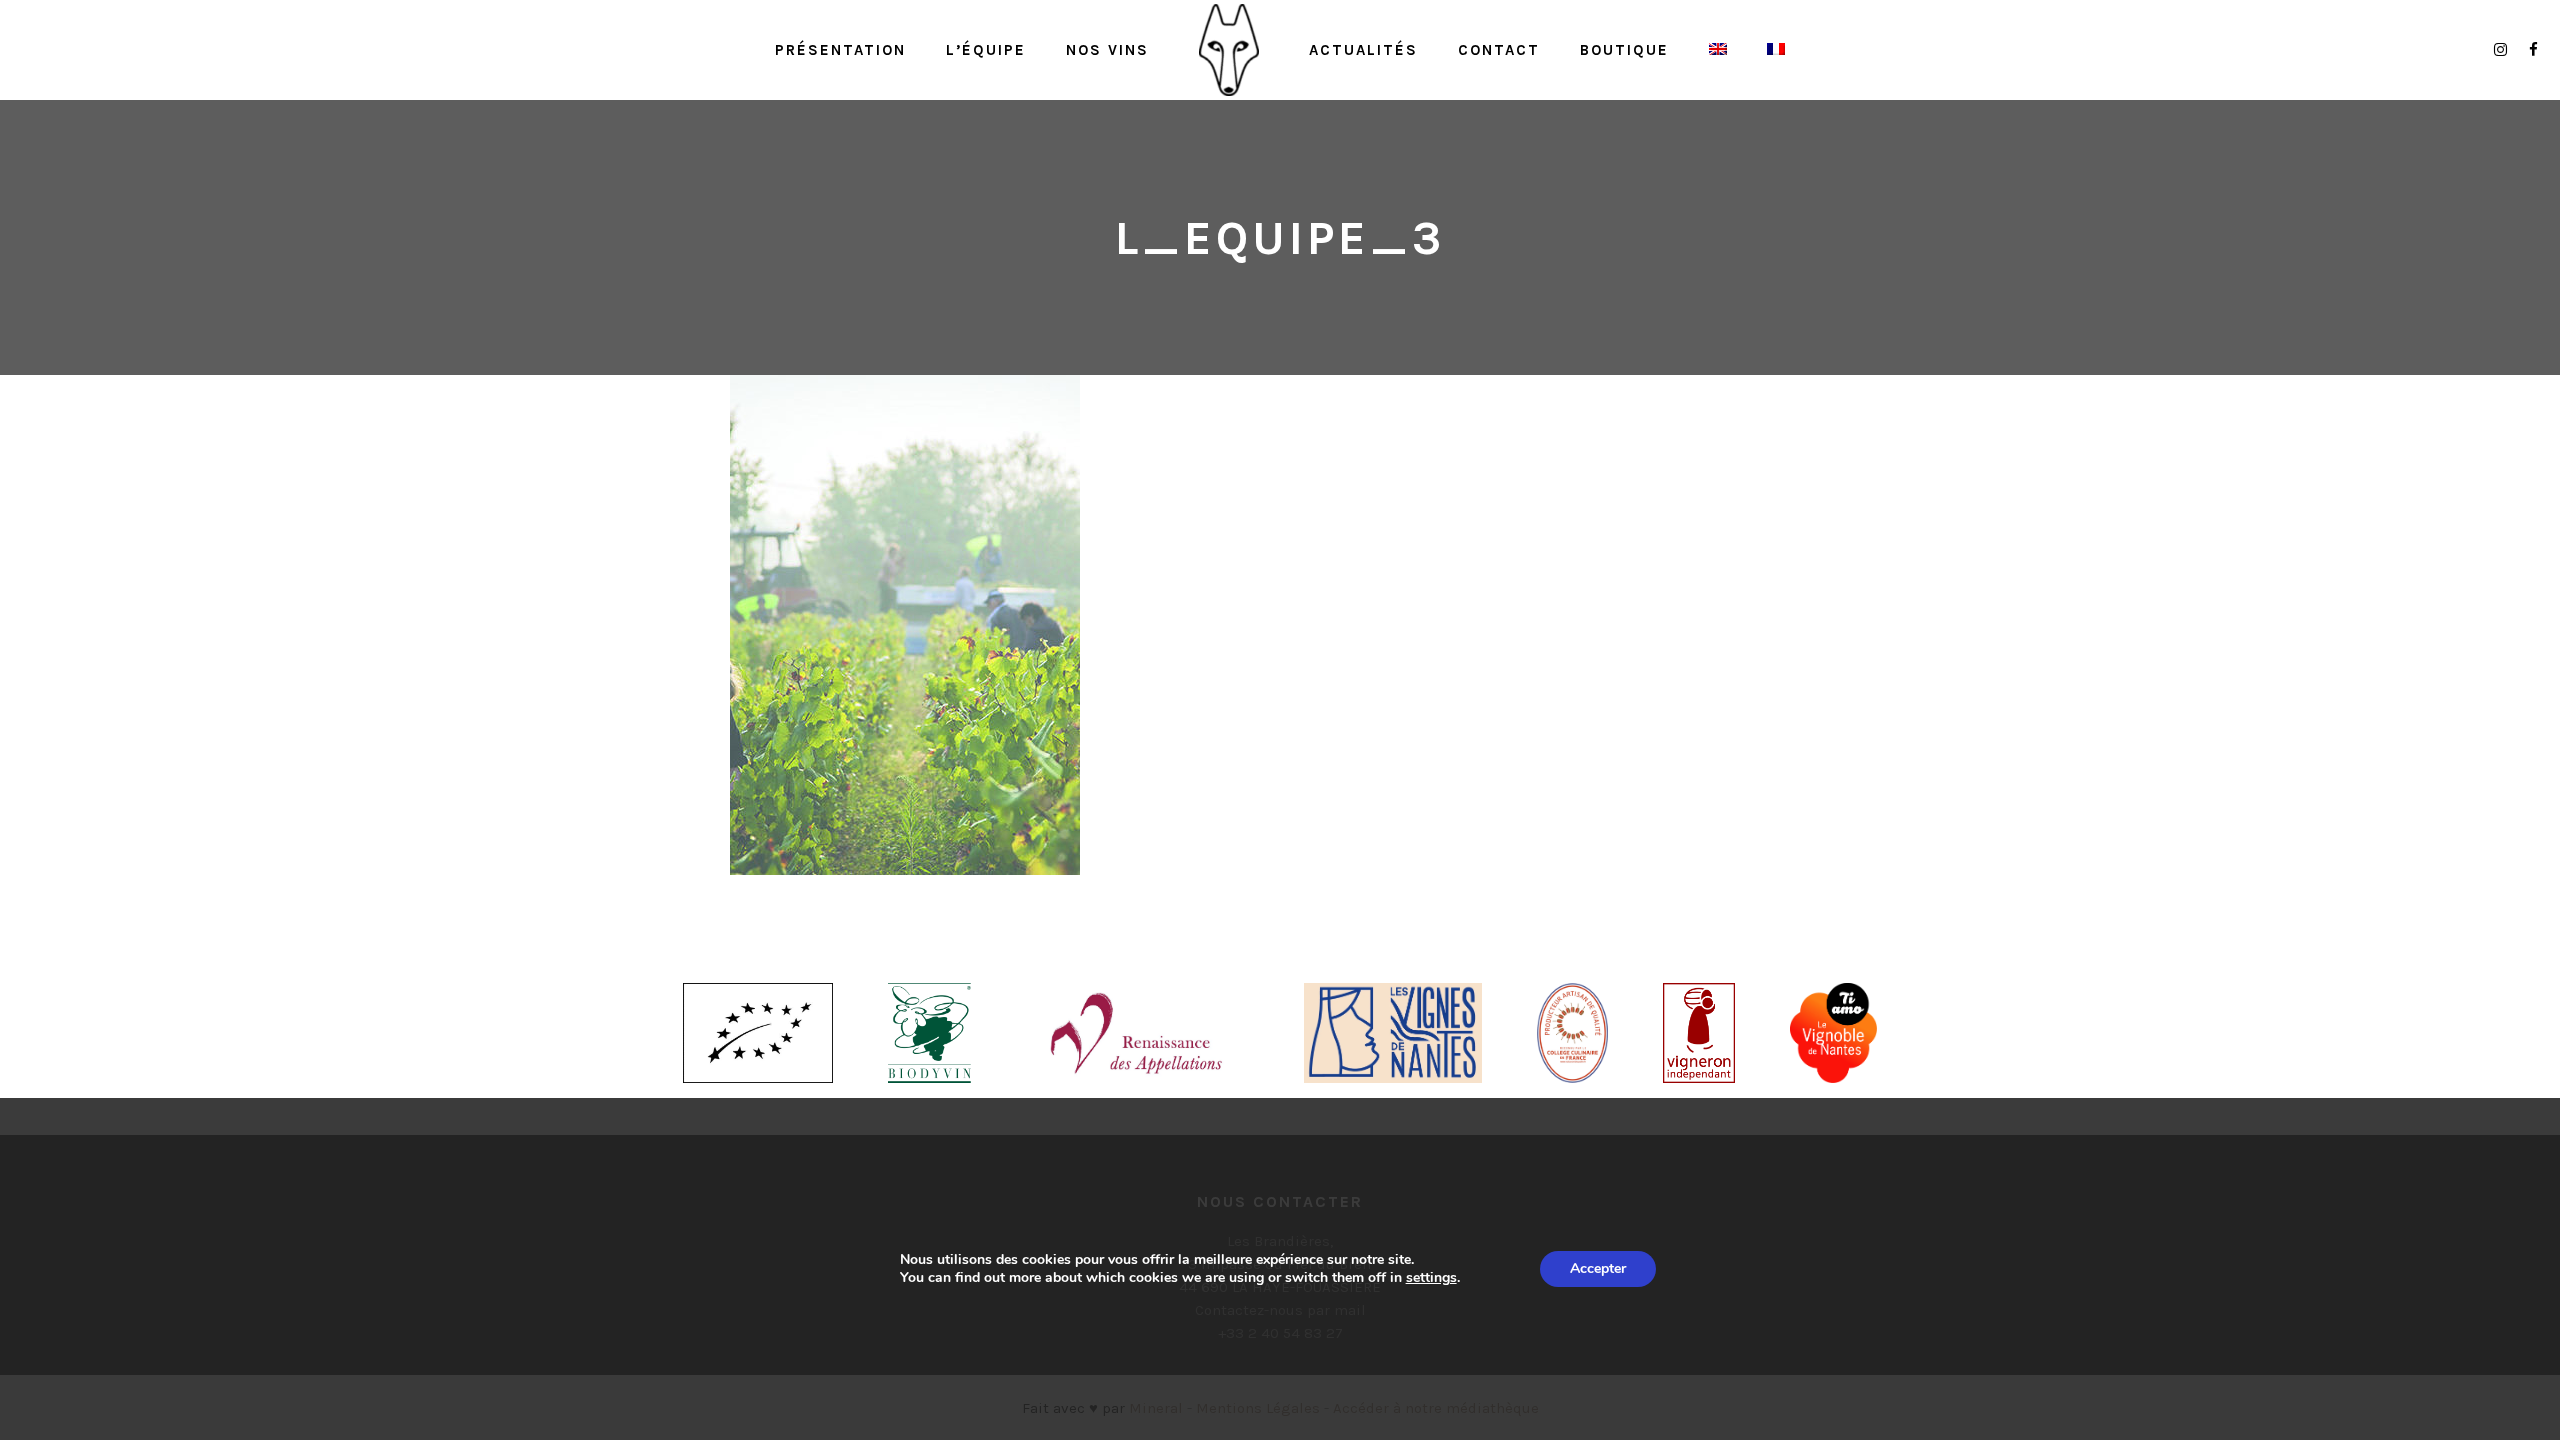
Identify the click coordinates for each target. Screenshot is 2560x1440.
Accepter (1598, 1268)
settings (1431, 1278)
